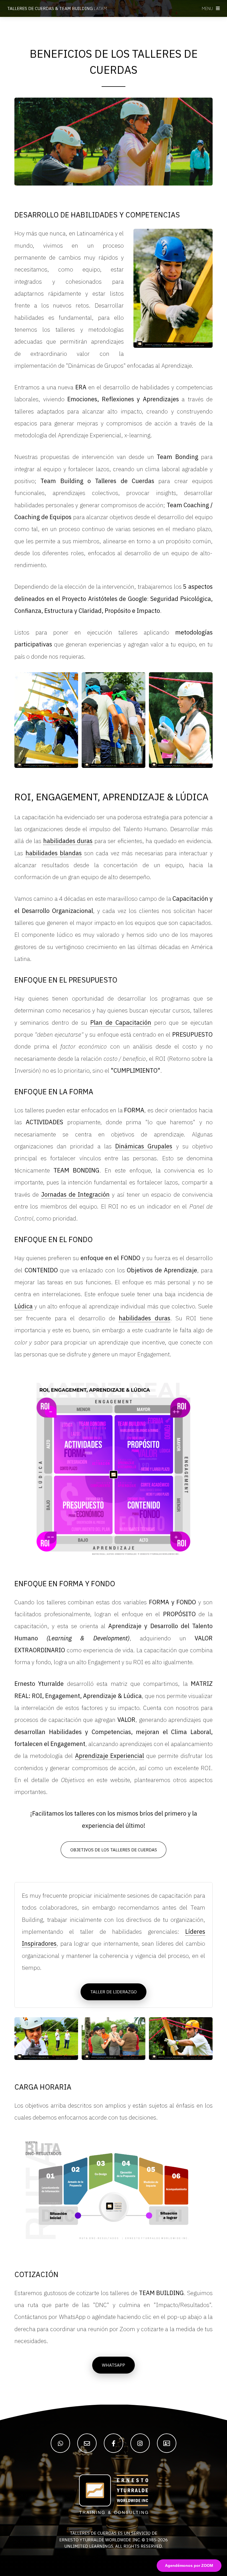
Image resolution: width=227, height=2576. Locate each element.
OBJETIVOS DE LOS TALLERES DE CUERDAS (114, 1850)
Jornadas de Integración (76, 1194)
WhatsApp (114, 2365)
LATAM (57, 8)
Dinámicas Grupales (144, 1146)
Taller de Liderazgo (114, 1992)
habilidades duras (68, 841)
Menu (207, 8)
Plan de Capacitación (121, 1022)
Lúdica (24, 1306)
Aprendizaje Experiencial (110, 1756)
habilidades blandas (54, 853)
